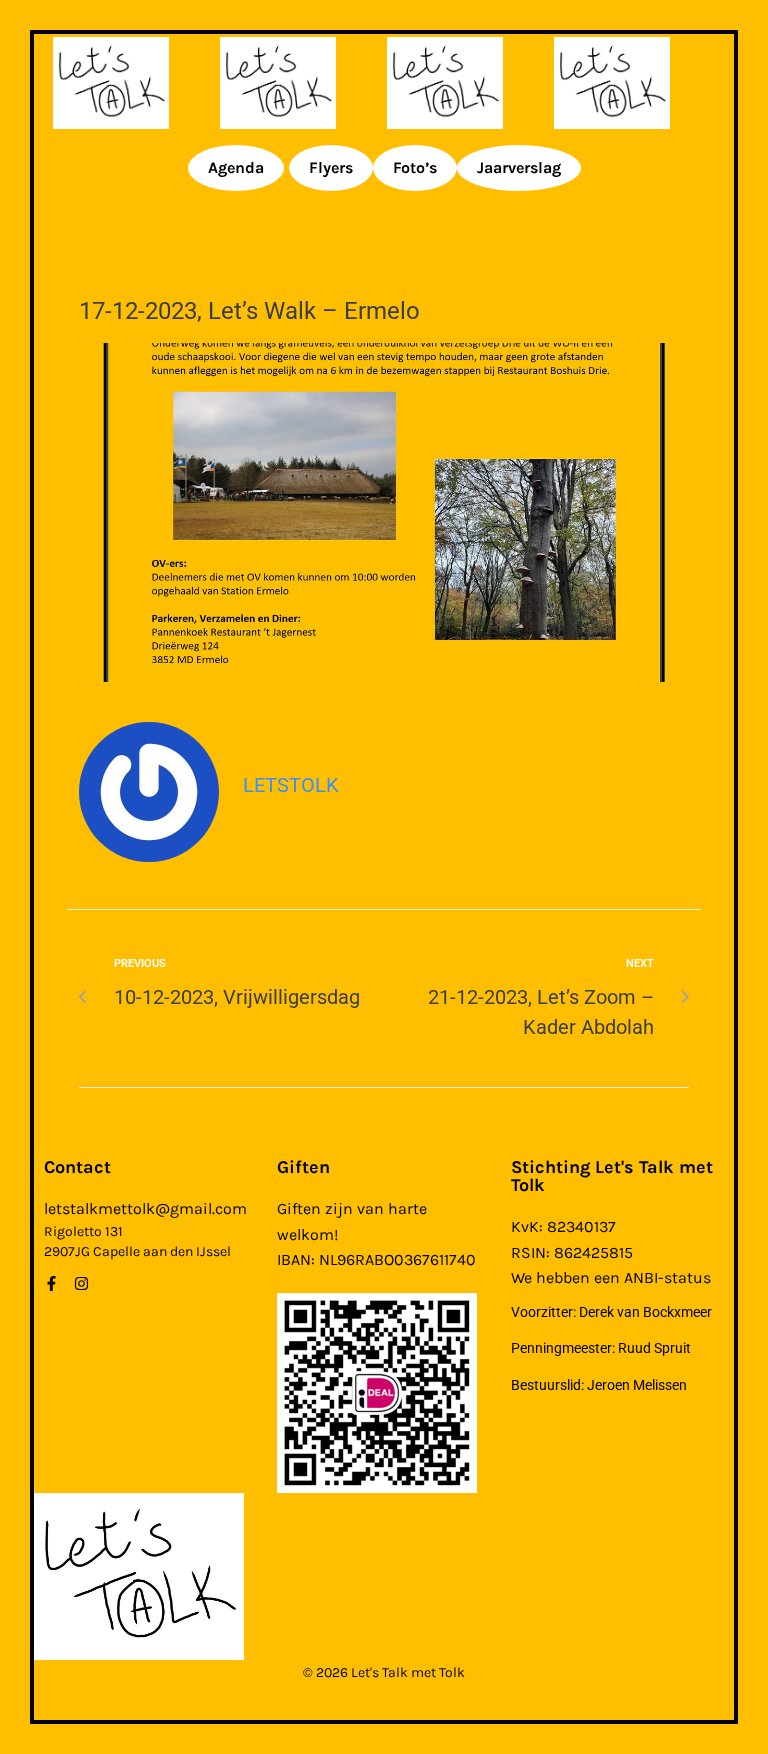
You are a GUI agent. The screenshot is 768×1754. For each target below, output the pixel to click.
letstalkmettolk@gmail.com (145, 1208)
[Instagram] (81, 1283)
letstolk (291, 785)
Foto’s (415, 167)
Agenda (236, 167)
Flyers (331, 167)
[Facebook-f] (51, 1283)
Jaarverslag (519, 167)
